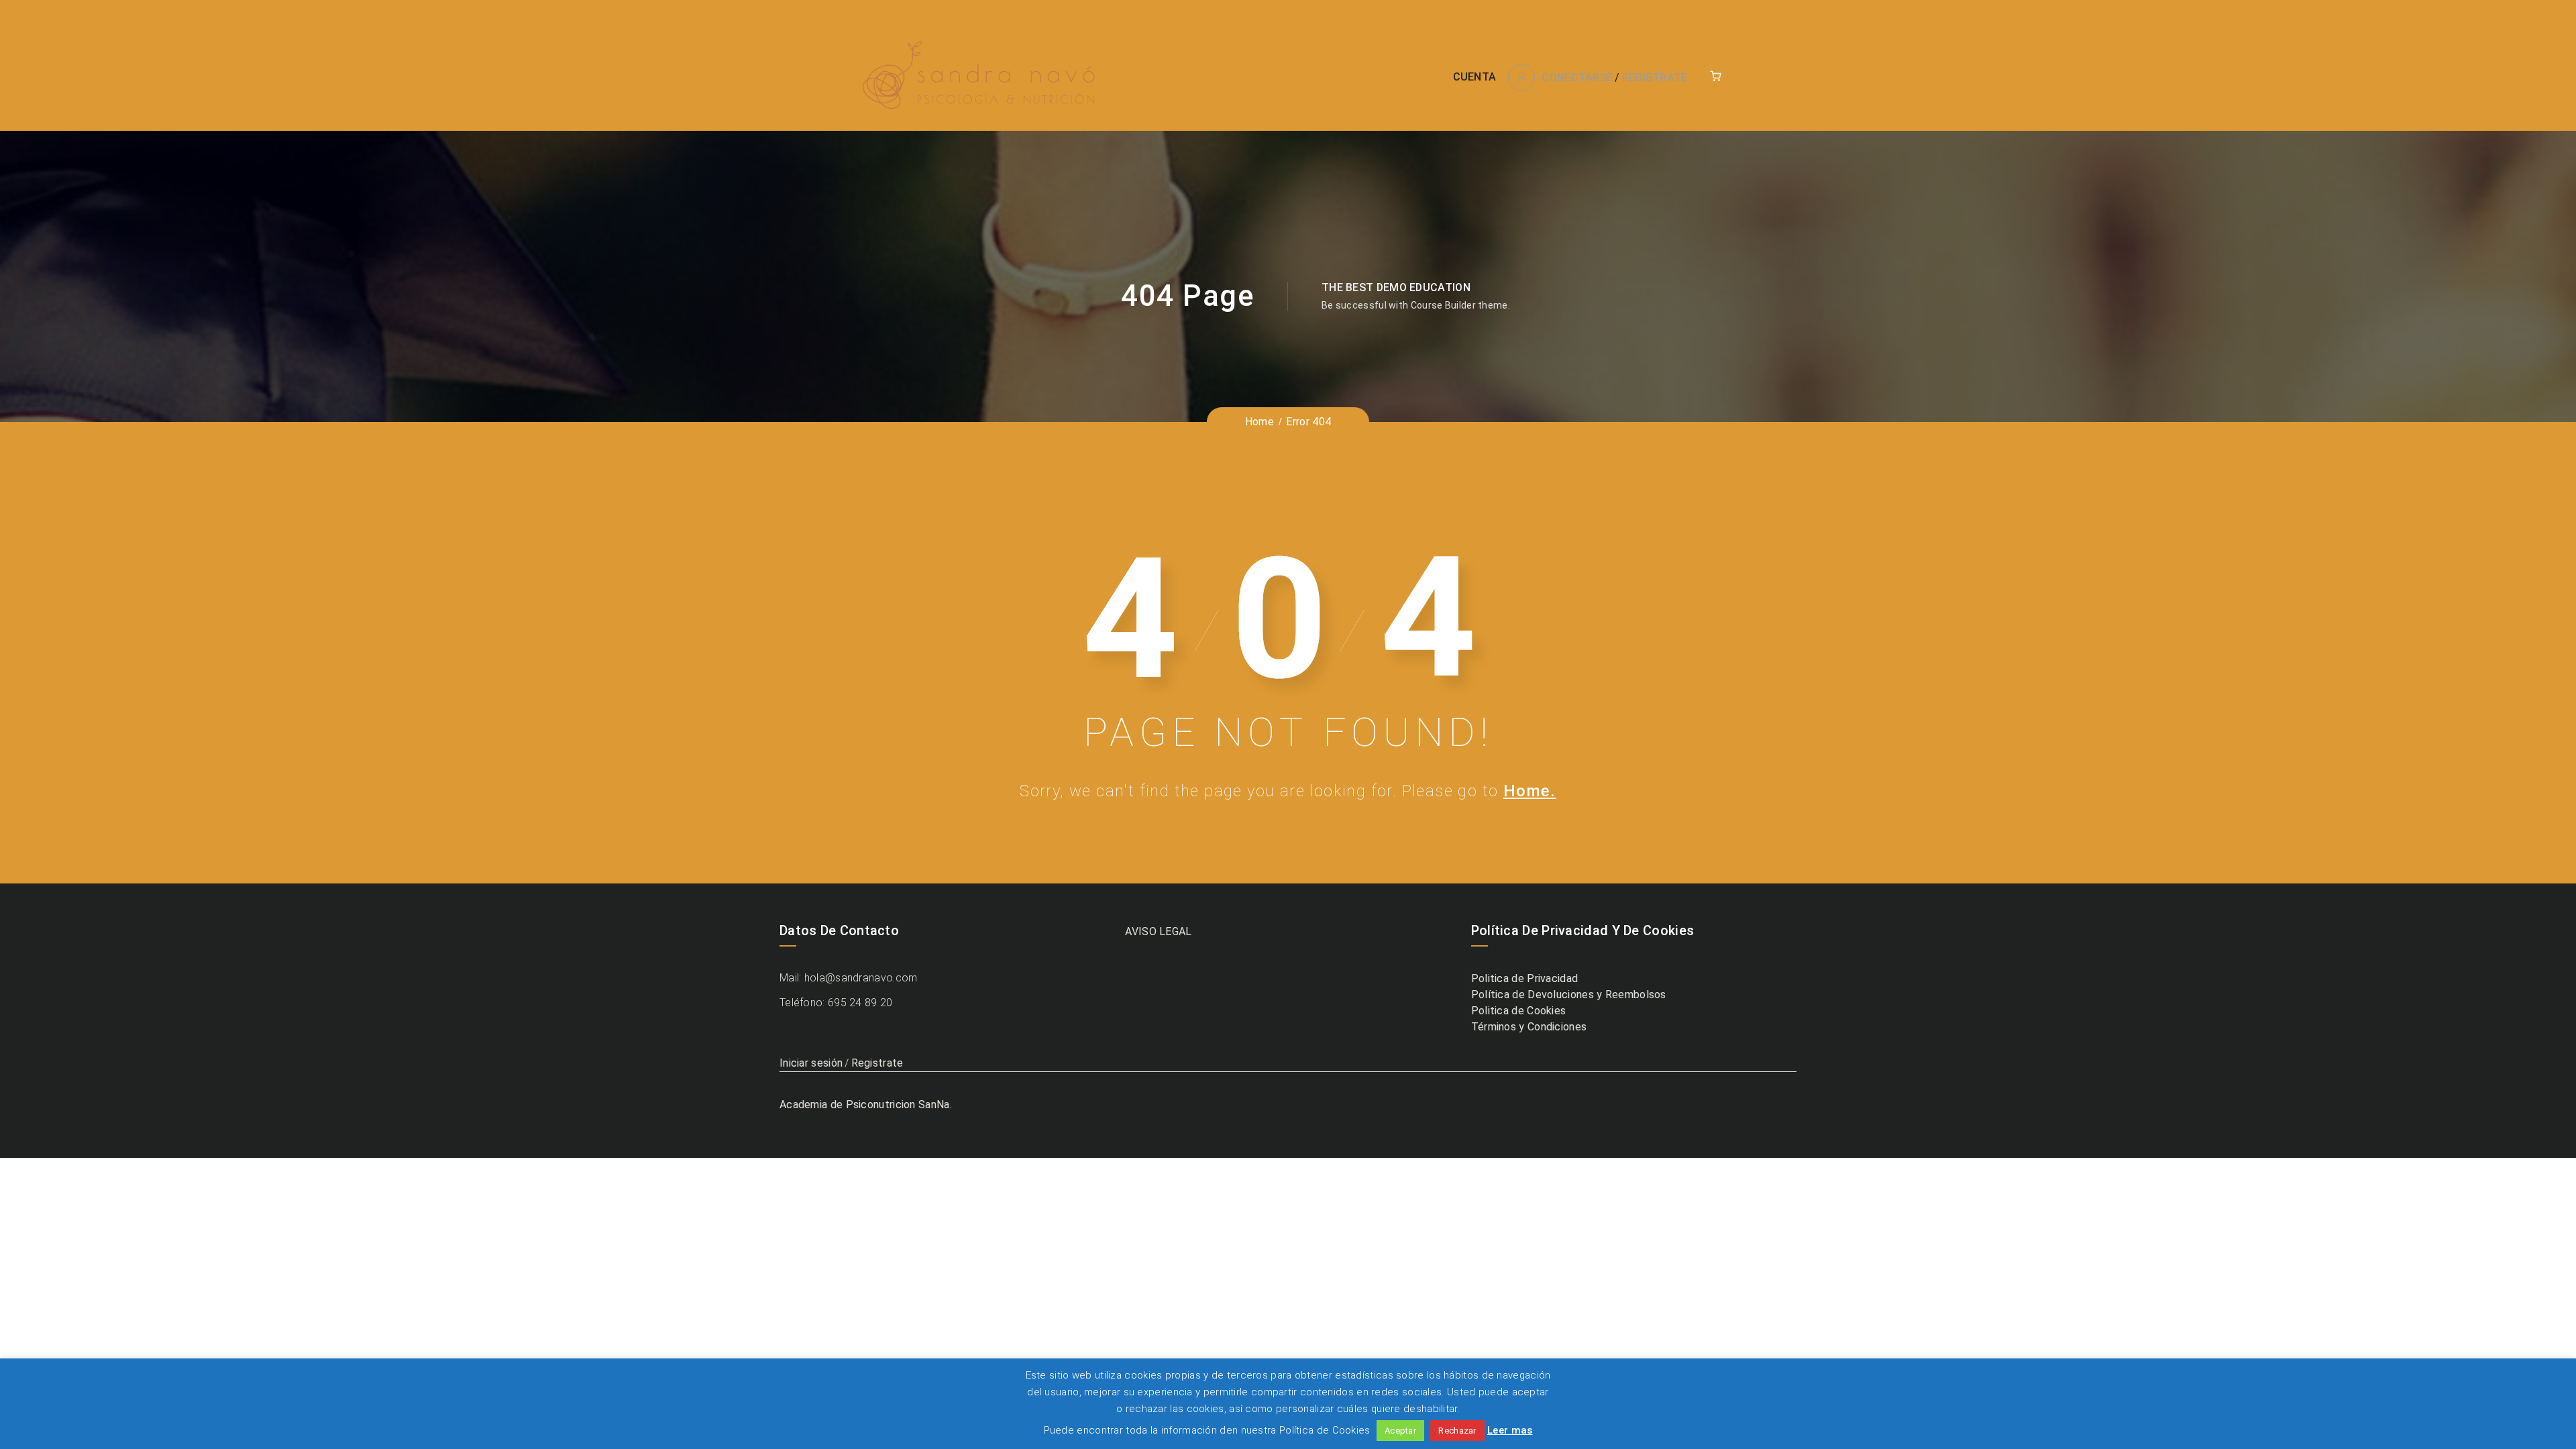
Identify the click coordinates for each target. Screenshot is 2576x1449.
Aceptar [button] (1400, 1431)
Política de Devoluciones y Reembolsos (1569, 995)
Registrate (1655, 77)
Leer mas (1510, 1430)
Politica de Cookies (1519, 1011)
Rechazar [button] (1457, 1431)
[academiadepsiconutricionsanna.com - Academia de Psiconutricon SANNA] (980, 77)
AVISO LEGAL (1158, 931)
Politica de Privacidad (1525, 978)
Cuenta (1475, 77)
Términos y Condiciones (1529, 1027)
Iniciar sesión (811, 1063)
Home (1259, 422)
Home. (1530, 791)
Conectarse (1577, 77)
